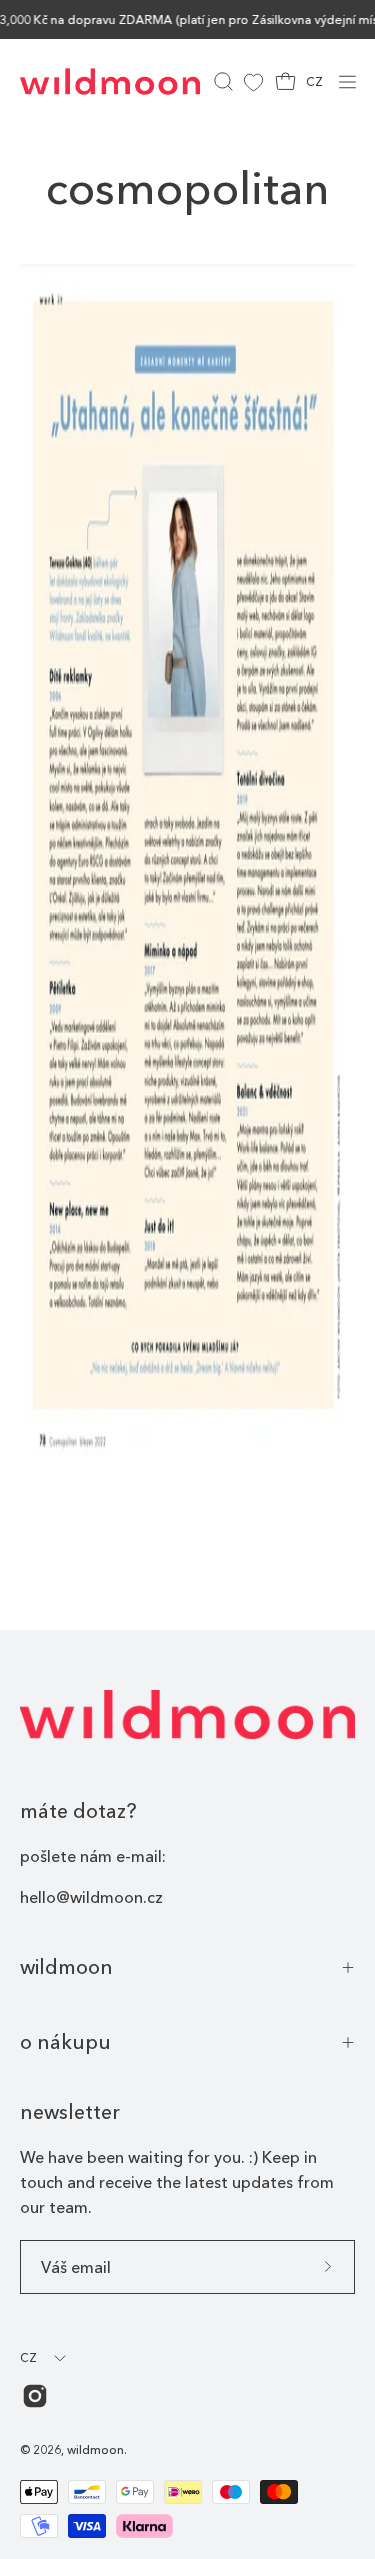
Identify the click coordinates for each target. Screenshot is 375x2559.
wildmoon (66, 1967)
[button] (221, 81)
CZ (314, 81)
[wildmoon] (110, 81)
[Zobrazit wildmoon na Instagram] (35, 2396)
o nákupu (65, 2042)
